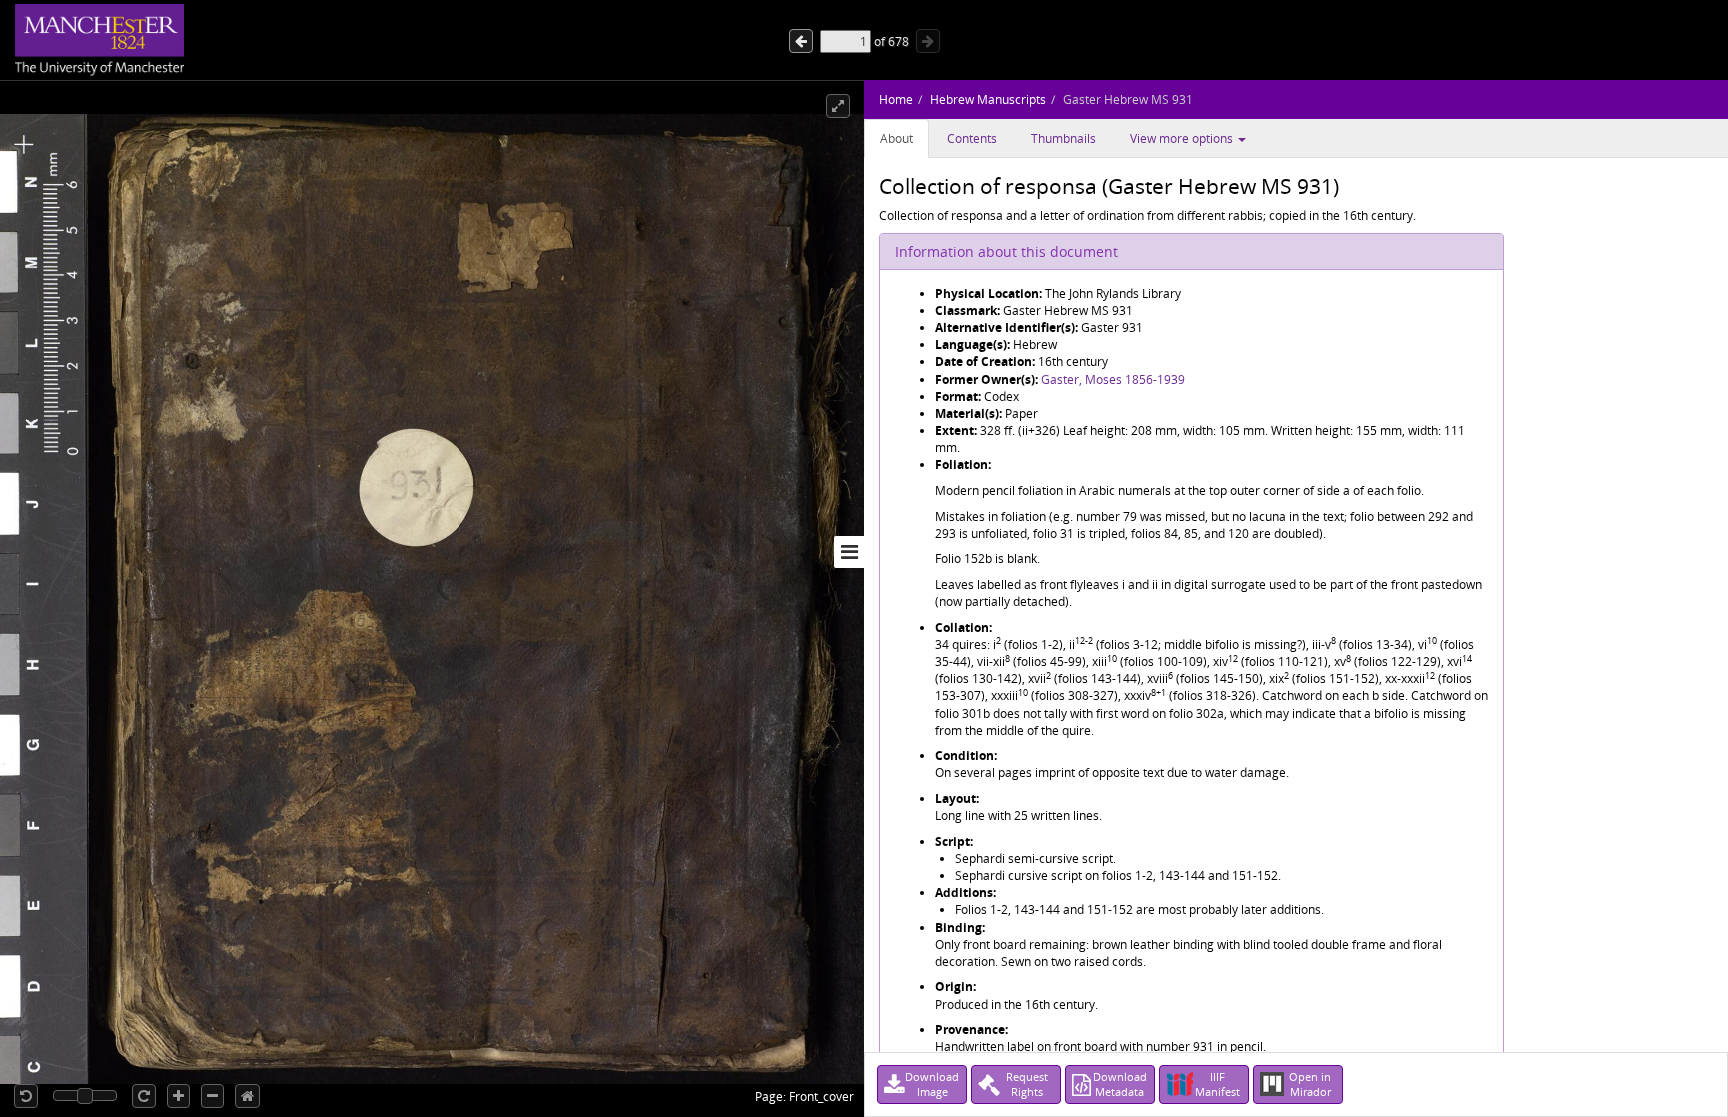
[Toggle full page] (838, 106)
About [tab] (896, 138)
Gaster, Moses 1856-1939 (1113, 379)
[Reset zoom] (247, 1096)
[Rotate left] (26, 1096)
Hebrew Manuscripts (988, 99)
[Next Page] (801, 41)
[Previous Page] (928, 41)
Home (896, 99)
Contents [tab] (972, 138)
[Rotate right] (144, 1096)
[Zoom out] (212, 1096)
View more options (1183, 138)
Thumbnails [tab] (1063, 138)
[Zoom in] (178, 1096)
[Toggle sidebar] (849, 552)
